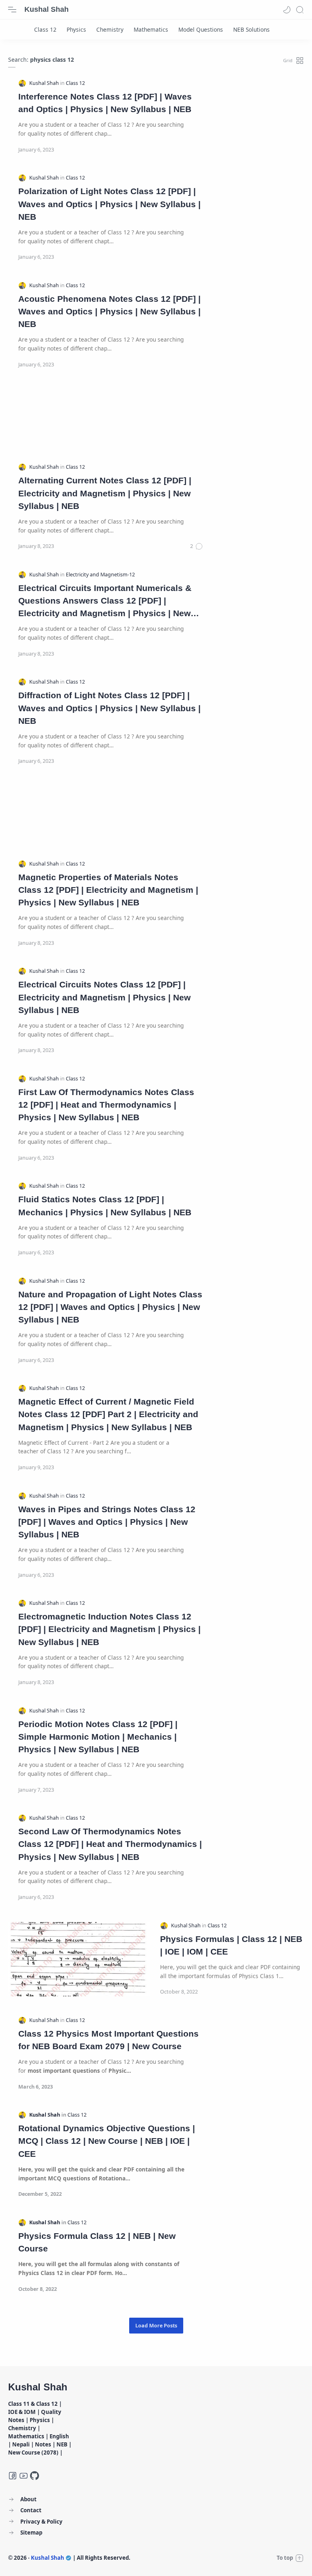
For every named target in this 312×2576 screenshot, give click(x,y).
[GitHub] (35, 2476)
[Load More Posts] (156, 2326)
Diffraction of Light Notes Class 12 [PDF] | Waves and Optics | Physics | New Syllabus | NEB (109, 708)
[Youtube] (24, 2476)
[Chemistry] (110, 29)
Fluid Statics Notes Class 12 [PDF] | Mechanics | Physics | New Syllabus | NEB (105, 1206)
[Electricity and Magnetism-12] (100, 575)
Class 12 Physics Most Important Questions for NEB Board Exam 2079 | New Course (108, 2040)
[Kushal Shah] (45, 83)
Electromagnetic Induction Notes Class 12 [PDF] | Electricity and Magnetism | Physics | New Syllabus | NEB (109, 1629)
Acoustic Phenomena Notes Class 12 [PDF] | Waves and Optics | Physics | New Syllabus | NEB (109, 311)
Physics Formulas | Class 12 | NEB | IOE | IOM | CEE (231, 1945)
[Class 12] (45, 29)
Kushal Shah (47, 9)
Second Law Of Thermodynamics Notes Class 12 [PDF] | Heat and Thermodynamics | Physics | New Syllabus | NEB (110, 1844)
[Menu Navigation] (12, 10)
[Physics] (76, 29)
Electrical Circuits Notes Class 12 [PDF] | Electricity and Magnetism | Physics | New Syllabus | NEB (104, 997)
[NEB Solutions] (251, 29)
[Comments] (197, 546)
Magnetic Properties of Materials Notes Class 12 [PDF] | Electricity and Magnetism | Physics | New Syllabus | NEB (108, 890)
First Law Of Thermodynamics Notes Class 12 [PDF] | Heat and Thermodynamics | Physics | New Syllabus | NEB (106, 1105)
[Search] (300, 10)
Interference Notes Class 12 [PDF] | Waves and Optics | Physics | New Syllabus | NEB (105, 103)
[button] (287, 10)
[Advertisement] (156, 416)
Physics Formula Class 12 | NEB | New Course (97, 2242)
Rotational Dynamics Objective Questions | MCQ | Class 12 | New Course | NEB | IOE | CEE (107, 2141)
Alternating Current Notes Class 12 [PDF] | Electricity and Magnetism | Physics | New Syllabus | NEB (105, 493)
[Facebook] (13, 2476)
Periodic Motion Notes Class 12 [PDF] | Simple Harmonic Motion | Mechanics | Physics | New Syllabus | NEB (98, 1737)
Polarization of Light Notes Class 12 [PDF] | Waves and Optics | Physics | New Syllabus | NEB (109, 204)
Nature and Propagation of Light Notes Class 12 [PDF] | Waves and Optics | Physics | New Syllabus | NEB (110, 1307)
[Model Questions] (201, 29)
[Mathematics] (151, 29)
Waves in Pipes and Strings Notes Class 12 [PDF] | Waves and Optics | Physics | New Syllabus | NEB (107, 1522)
